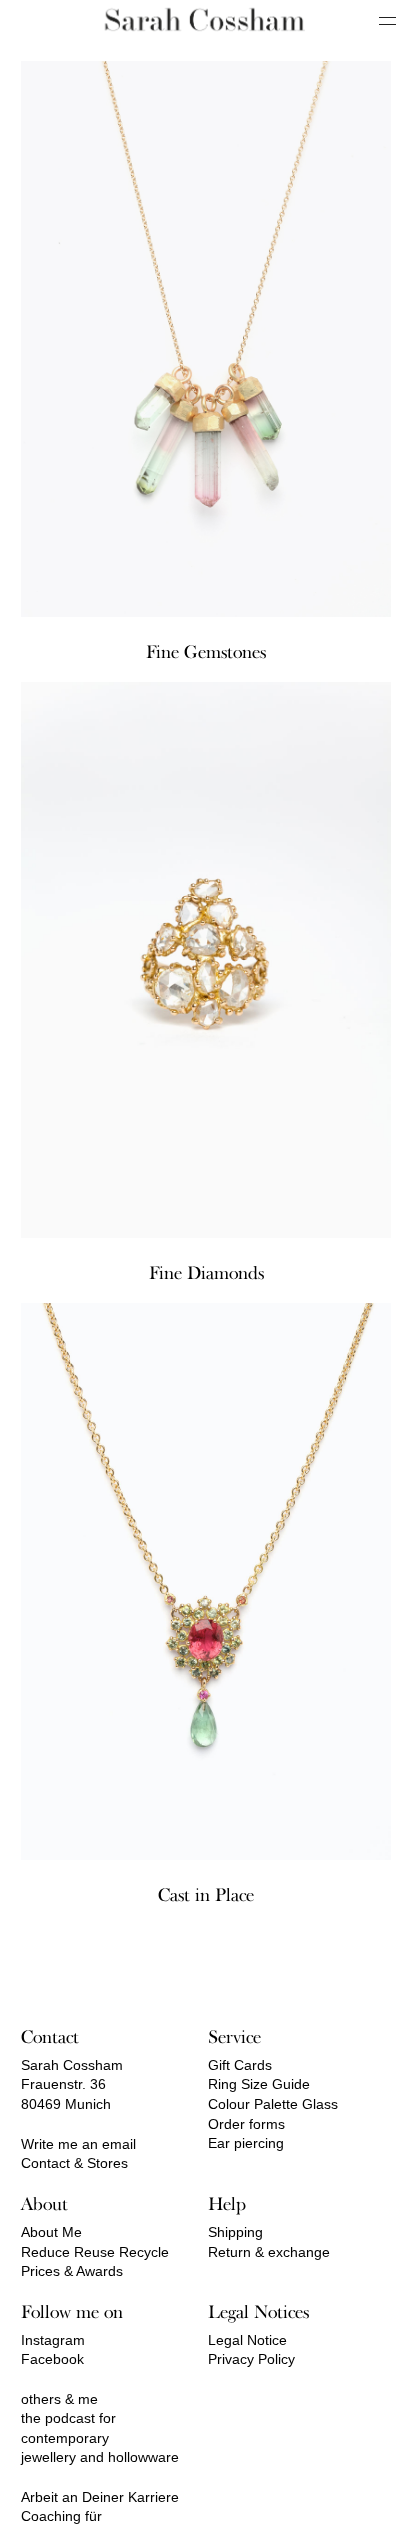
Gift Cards (240, 2065)
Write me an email (78, 2144)
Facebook (52, 2359)
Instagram (53, 2340)
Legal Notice (247, 2340)
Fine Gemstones (206, 652)
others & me (59, 2399)
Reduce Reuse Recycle (95, 2252)
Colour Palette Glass (273, 2104)
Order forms (246, 2124)
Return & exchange (269, 2252)
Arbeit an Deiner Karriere (100, 2497)
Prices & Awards (72, 2271)
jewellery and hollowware (100, 2457)
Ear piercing (246, 2143)
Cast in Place (206, 1895)
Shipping (235, 2232)
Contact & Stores (74, 2163)
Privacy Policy (251, 2359)
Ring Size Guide (259, 2084)
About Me (51, 2232)
